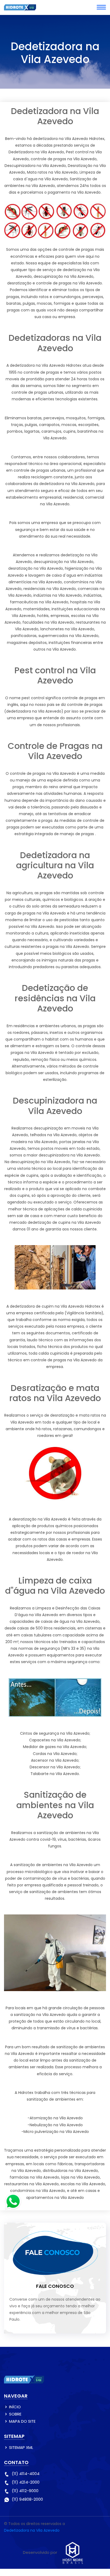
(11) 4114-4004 (26, 2474)
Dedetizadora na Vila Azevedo (32, 2530)
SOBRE (15, 2414)
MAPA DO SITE (22, 2421)
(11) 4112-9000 (25, 2491)
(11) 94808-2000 (27, 2499)
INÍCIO (15, 2407)
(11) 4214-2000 (26, 2482)
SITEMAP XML (21, 2447)
